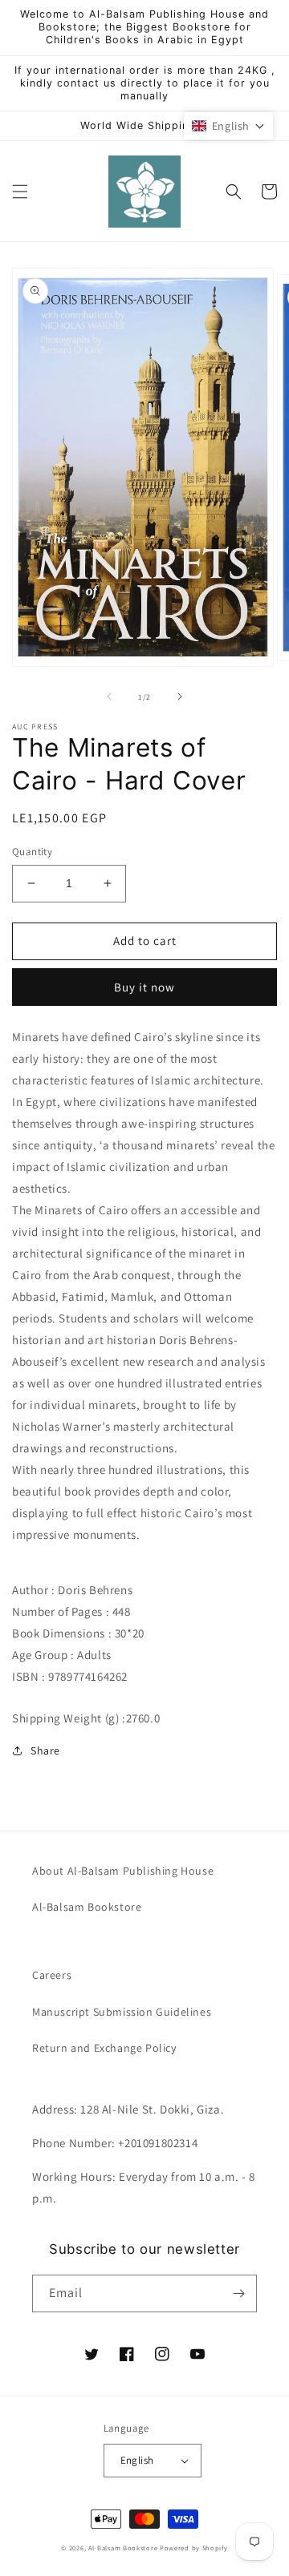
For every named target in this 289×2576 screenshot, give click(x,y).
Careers (52, 1975)
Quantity (32, 852)
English (137, 2460)
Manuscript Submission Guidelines (122, 2012)
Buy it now (144, 987)
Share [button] (45, 1750)
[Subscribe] (238, 2293)
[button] (20, 192)
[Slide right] (180, 696)
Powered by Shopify (194, 2548)
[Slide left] (109, 696)
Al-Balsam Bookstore (87, 1907)
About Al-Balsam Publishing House (123, 1871)
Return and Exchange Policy (104, 2048)
